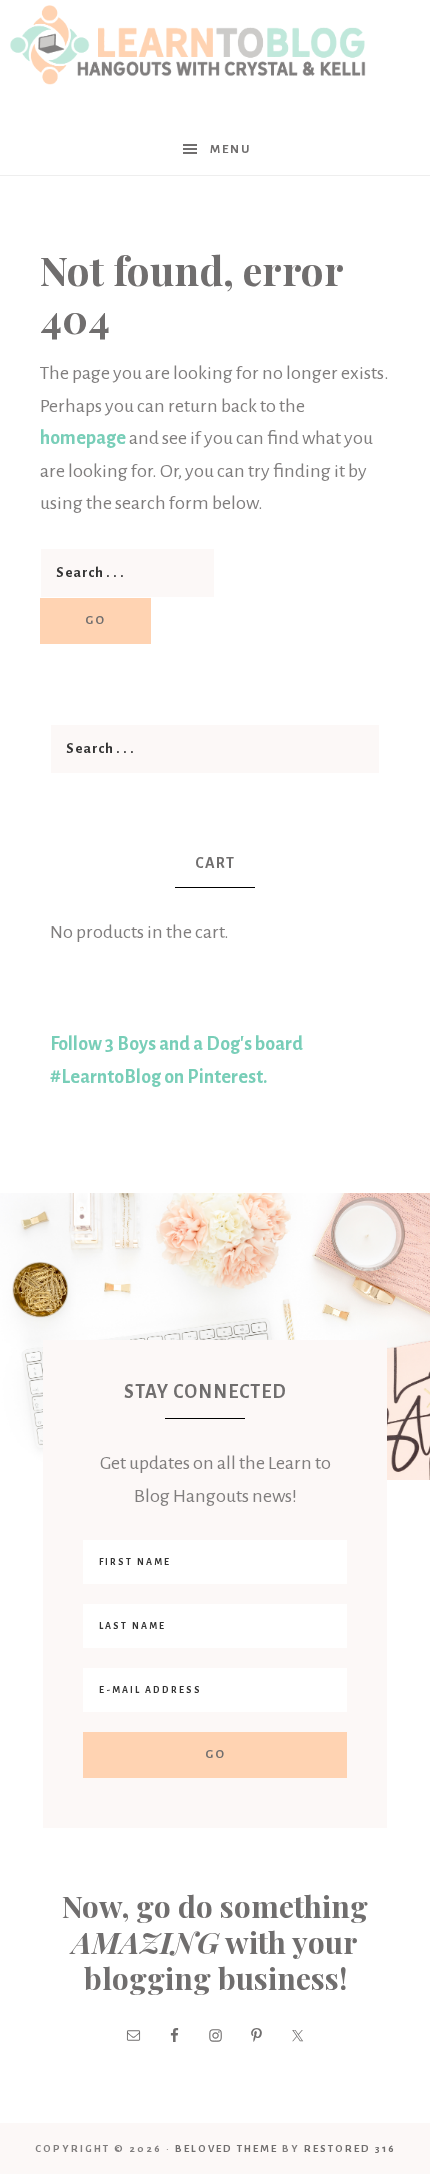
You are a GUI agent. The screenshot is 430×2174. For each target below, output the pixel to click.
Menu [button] (230, 149)
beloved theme (226, 2148)
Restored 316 (350, 2148)
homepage (83, 438)
